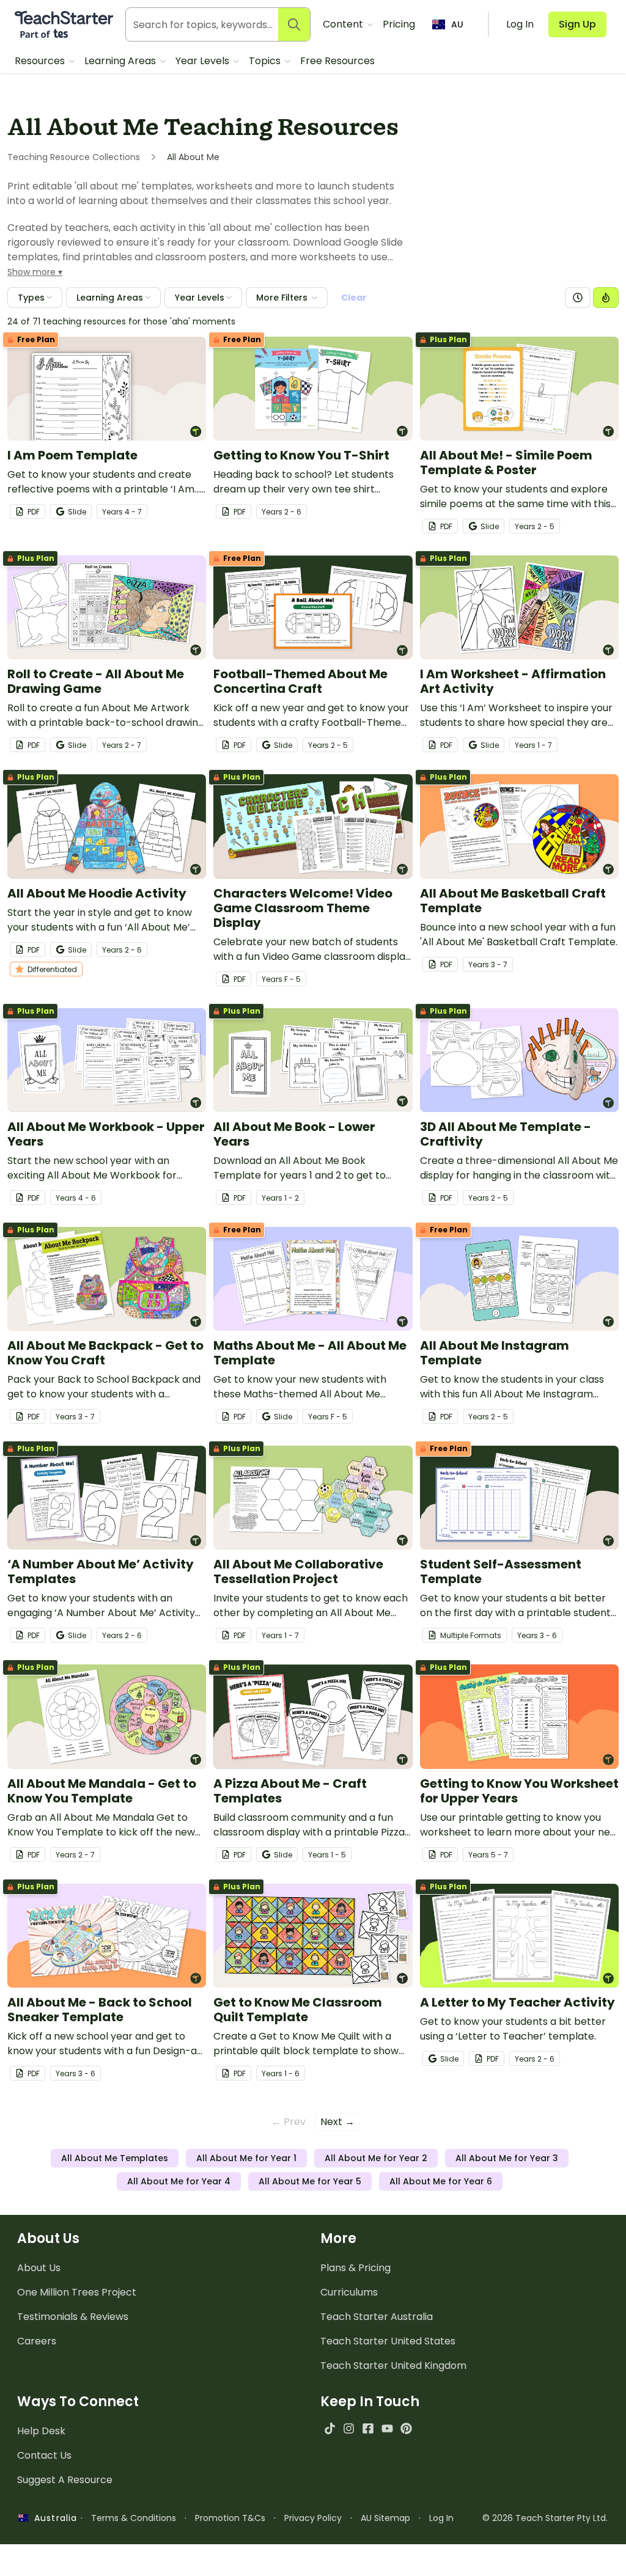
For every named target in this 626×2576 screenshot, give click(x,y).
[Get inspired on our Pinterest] (406, 2428)
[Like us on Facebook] (368, 2428)
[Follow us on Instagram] (349, 2428)
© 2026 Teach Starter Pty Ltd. (545, 2518)
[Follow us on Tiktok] (330, 2428)
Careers (37, 2341)
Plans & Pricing (355, 2268)
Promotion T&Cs (230, 2518)
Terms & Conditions (134, 2518)
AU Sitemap (385, 2518)
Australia (53, 2518)
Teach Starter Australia (377, 2317)
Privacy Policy (313, 2518)
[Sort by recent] (578, 298)
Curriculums (349, 2292)
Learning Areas (121, 61)
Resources (41, 61)
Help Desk (41, 2431)
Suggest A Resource (65, 2480)
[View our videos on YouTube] (387, 2428)
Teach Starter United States (388, 2341)
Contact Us (44, 2455)
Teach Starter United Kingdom (393, 2366)
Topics (266, 61)
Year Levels (204, 61)
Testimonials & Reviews (73, 2317)
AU (457, 24)
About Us (39, 2268)
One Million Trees (77, 2292)
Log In (441, 2518)
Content (344, 24)
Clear (354, 298)
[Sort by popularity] (606, 298)
